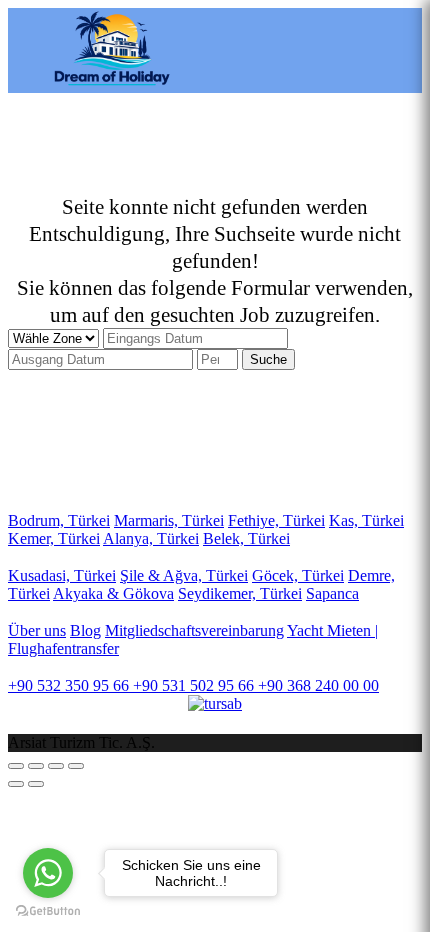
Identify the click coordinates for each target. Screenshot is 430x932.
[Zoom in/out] (76, 766)
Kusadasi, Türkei (62, 575)
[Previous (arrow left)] (16, 784)
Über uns (37, 630)
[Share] (36, 766)
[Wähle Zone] (55, 337)
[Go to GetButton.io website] (48, 911)
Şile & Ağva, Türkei (184, 575)
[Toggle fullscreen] (56, 766)
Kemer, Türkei (54, 538)
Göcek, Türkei (298, 575)
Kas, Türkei (366, 520)
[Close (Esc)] (16, 766)
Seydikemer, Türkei (240, 593)
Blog (85, 630)
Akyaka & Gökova (113, 593)
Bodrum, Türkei (59, 520)
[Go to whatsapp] (48, 873)
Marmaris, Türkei (169, 520)
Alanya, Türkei (151, 538)
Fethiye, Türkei (276, 520)
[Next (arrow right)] (36, 784)
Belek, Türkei (246, 538)
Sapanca (332, 593)
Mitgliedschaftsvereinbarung (194, 630)
